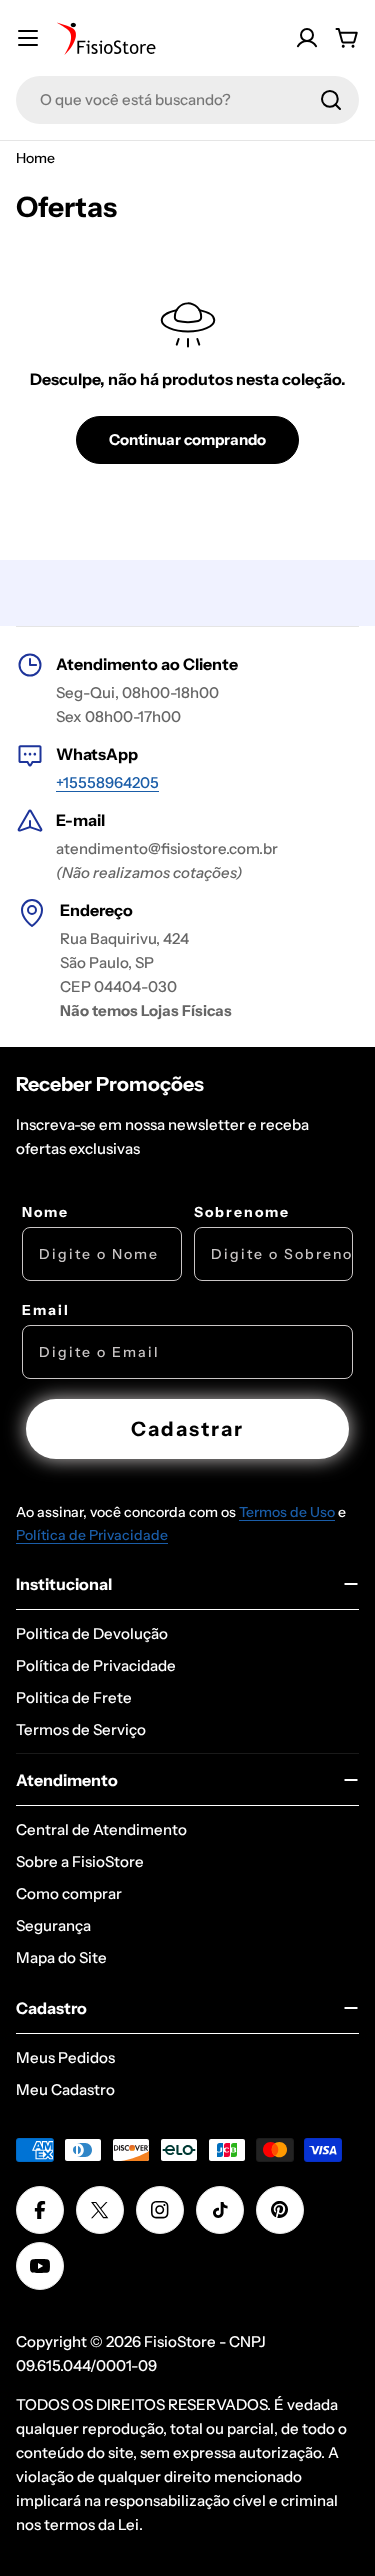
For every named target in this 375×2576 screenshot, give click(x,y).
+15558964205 (107, 782)
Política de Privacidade (92, 1535)
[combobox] (187, 100)
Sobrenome (242, 1212)
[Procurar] (331, 100)
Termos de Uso (287, 1512)
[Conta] (307, 38)
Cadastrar (187, 1429)
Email (46, 1310)
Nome (45, 1212)
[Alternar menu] (28, 38)
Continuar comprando (187, 439)
